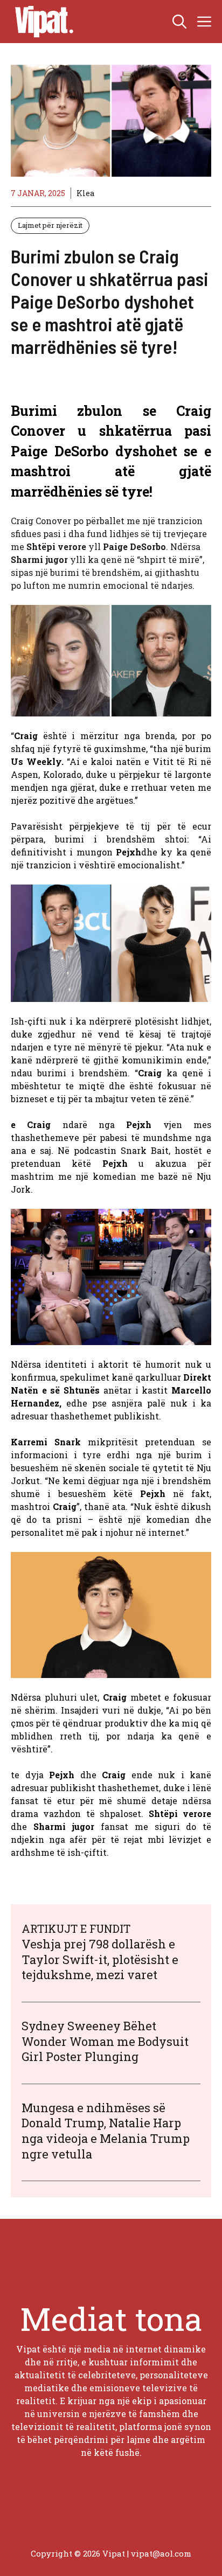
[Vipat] (41, 22)
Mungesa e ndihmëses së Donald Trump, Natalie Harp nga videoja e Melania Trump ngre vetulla (106, 2131)
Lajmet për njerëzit (50, 225)
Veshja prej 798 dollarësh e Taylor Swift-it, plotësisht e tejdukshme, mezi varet (100, 1959)
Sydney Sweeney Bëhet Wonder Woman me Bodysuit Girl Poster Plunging (105, 2041)
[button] (179, 22)
